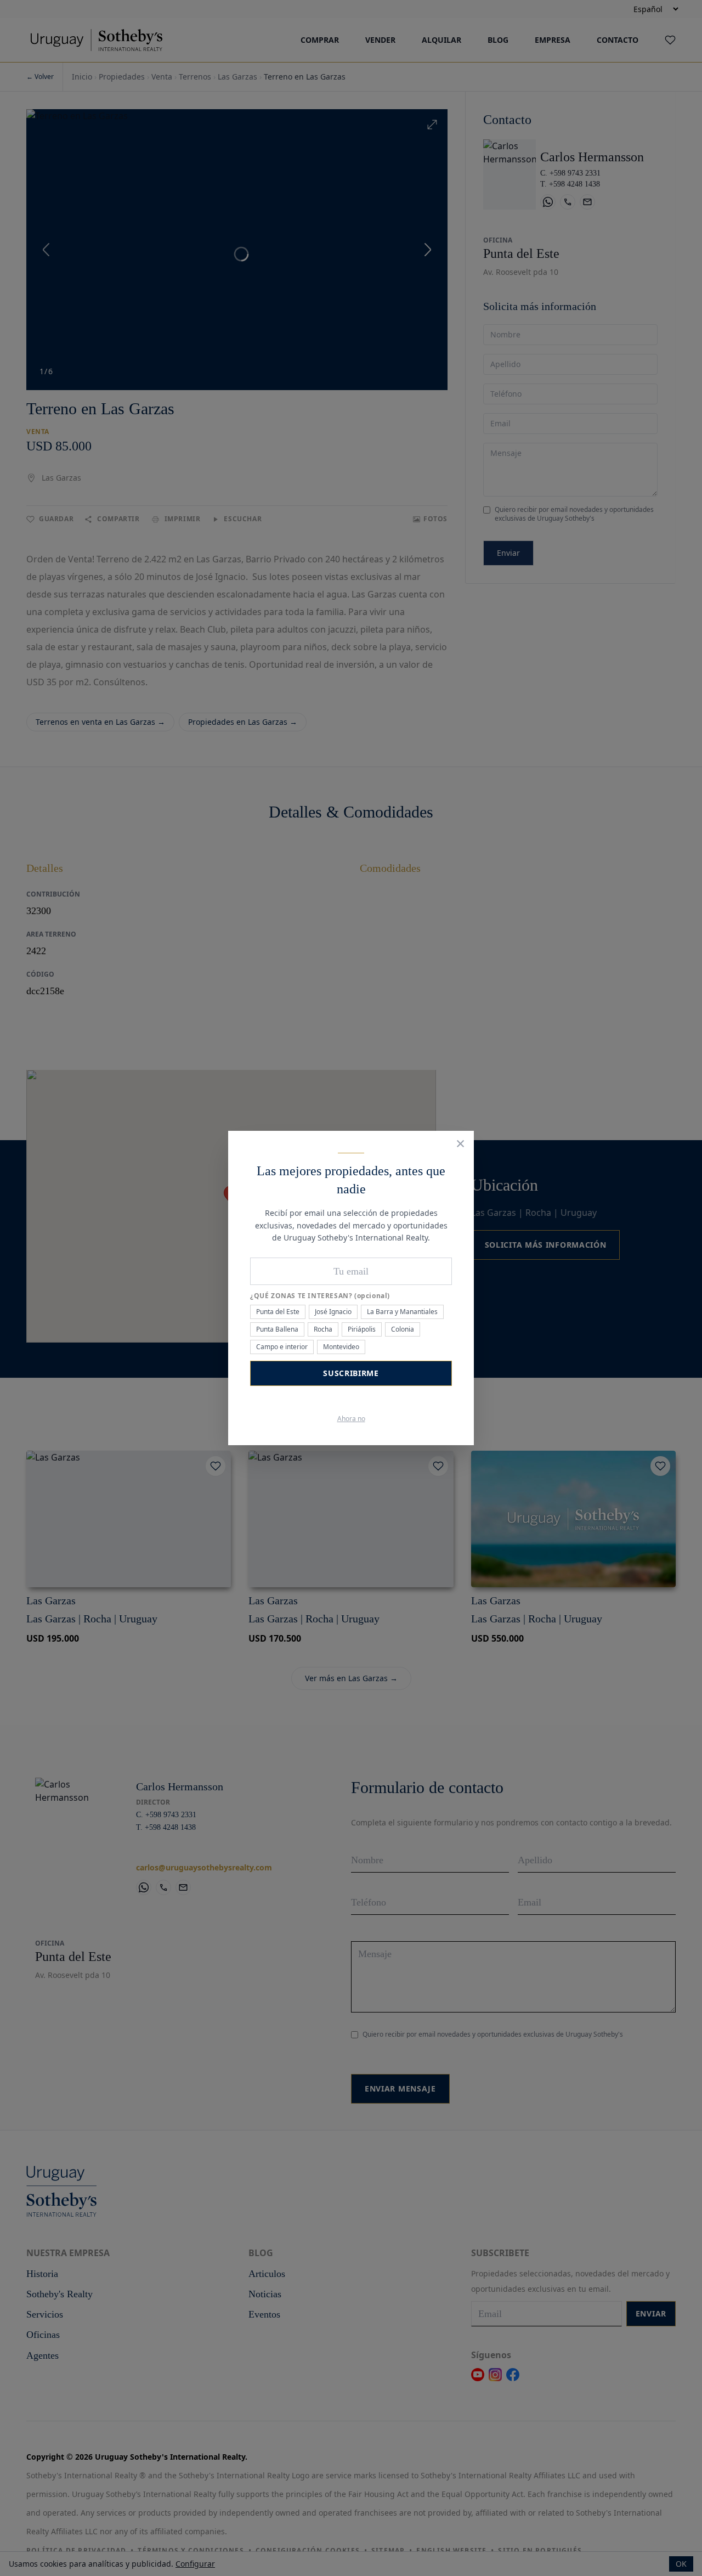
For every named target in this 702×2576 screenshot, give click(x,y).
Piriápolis (362, 1329)
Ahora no (351, 1419)
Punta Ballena (277, 1329)
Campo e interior (282, 1347)
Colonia (403, 1329)
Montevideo (341, 1347)
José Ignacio (333, 1312)
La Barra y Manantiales (402, 1312)
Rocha (323, 1329)
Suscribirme (351, 1373)
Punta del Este (278, 1312)
